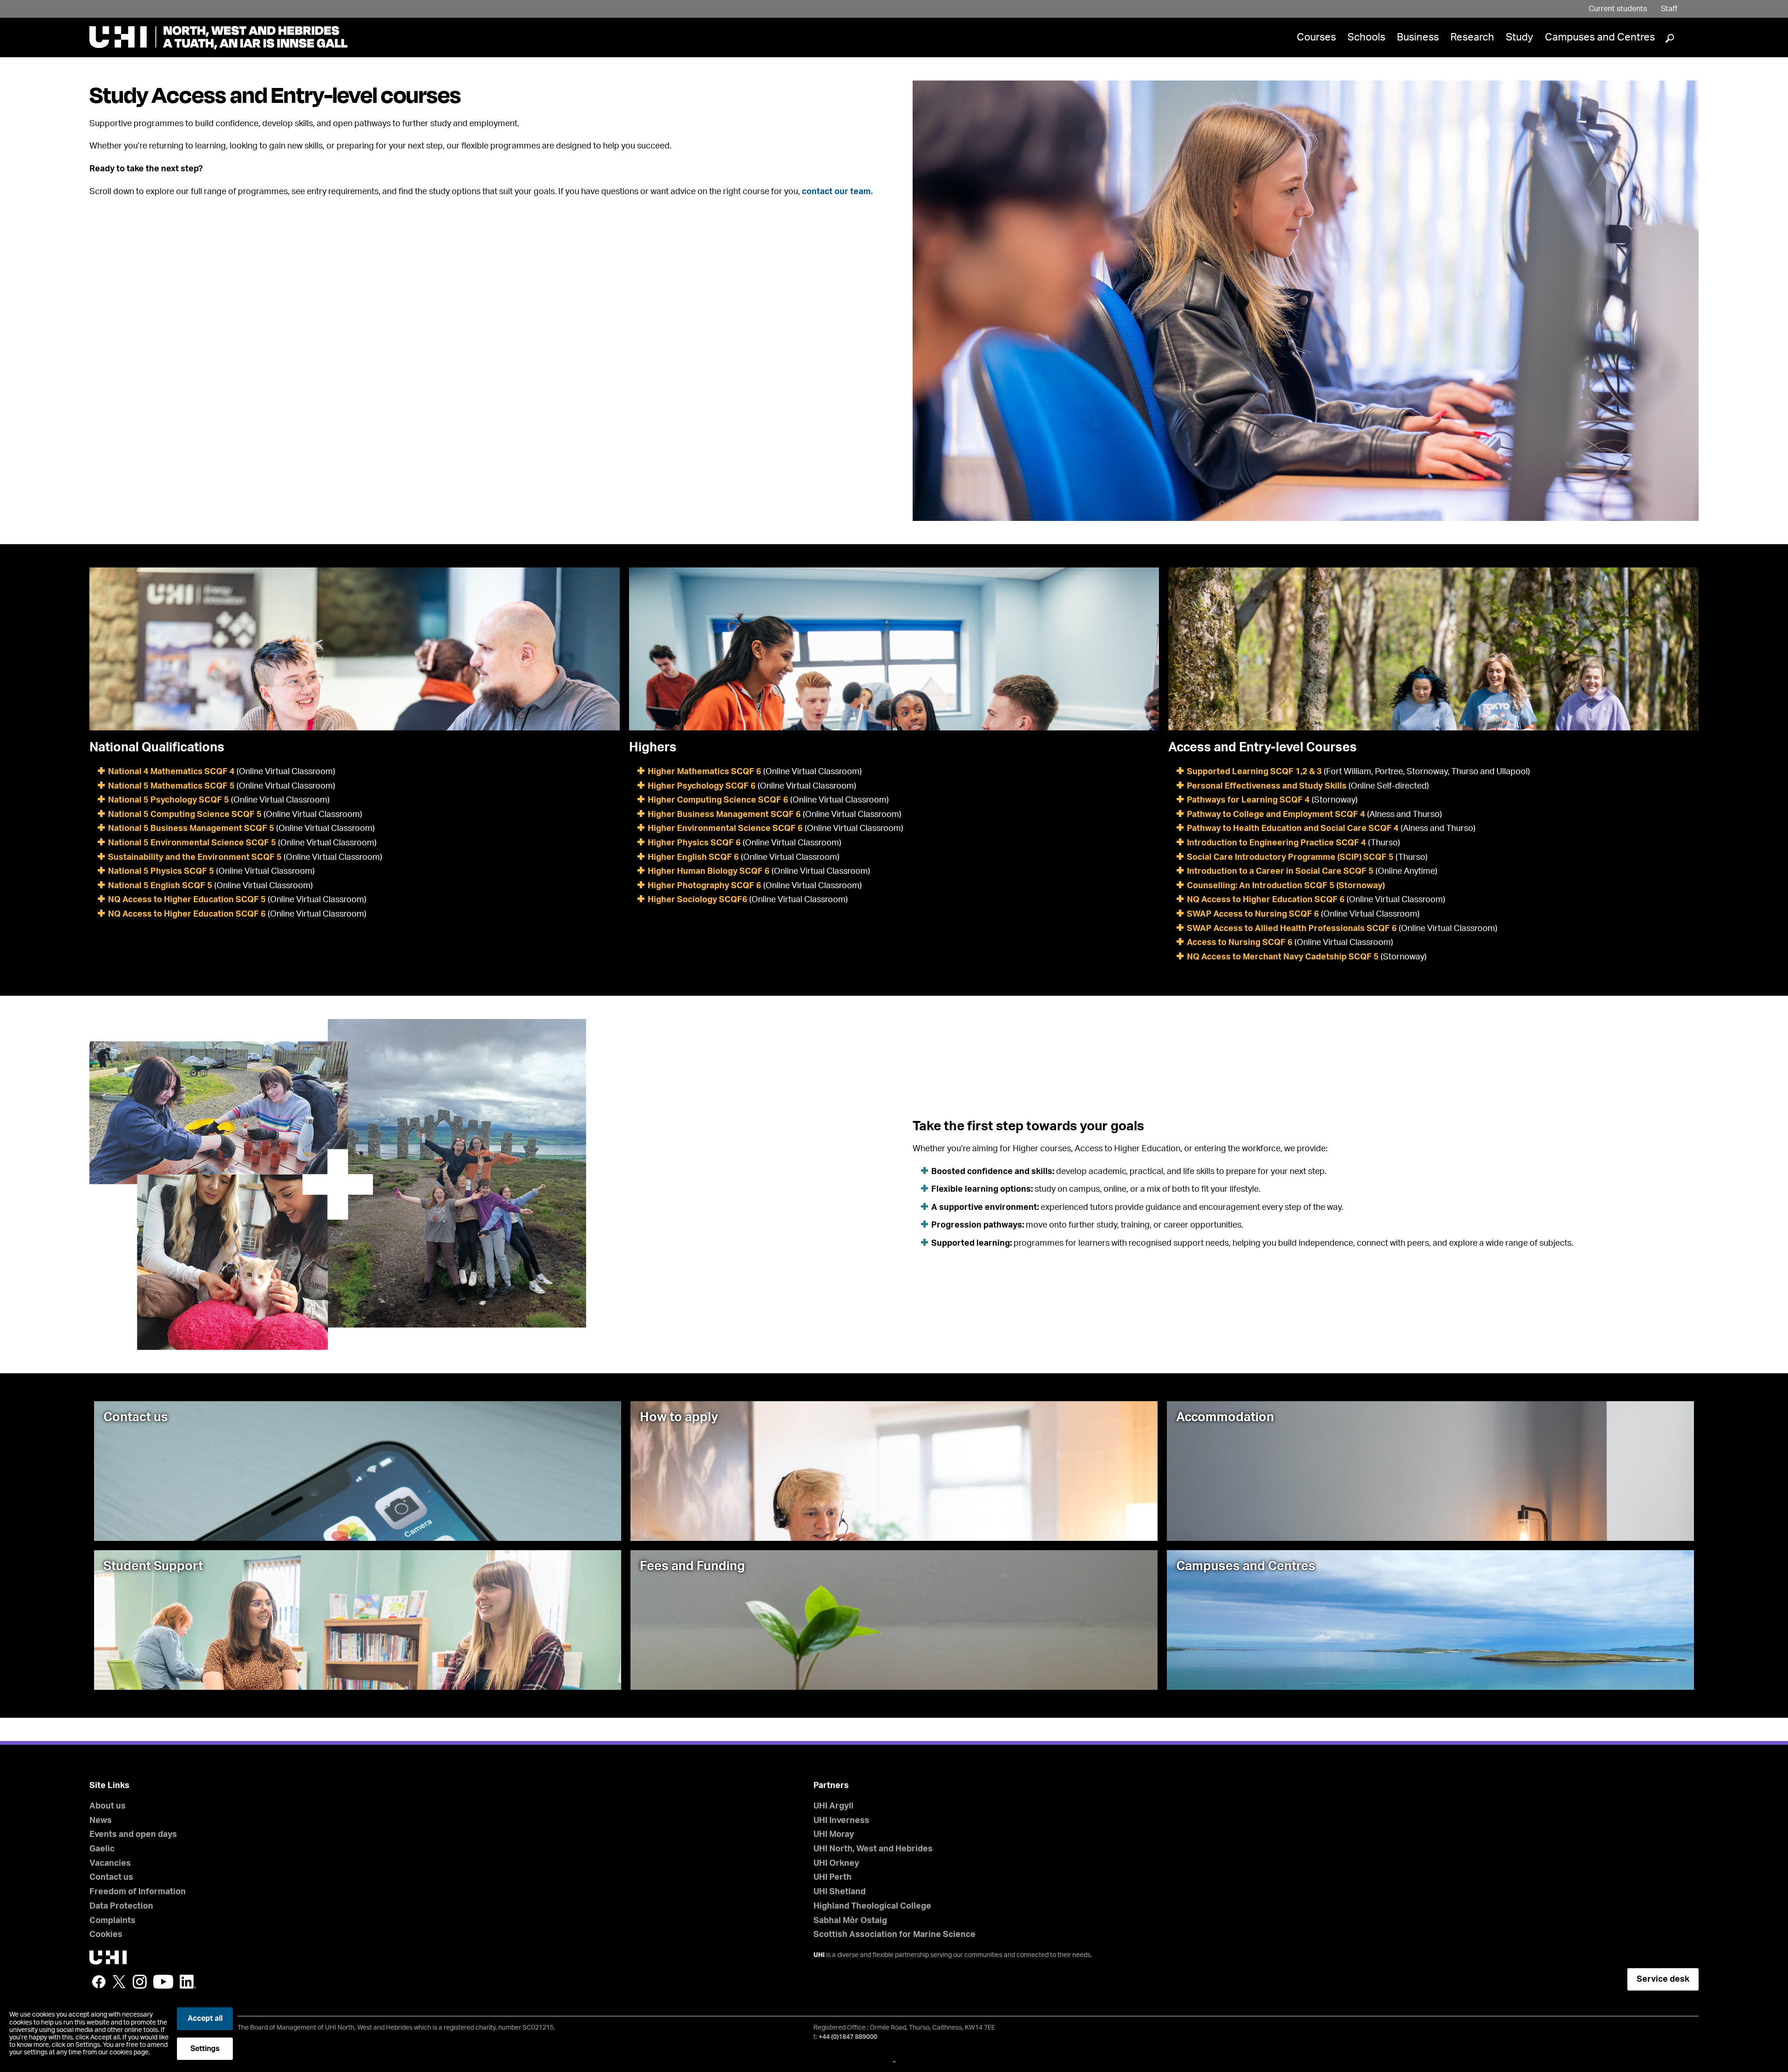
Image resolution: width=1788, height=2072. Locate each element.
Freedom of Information (138, 1892)
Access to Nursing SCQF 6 (1240, 943)
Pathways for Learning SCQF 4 (1248, 800)
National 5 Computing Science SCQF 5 (185, 815)
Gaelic (102, 1849)
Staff (1669, 9)
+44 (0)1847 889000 (848, 2037)
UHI (819, 1955)
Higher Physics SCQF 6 (694, 843)
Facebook (99, 1982)
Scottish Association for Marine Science (894, 1935)
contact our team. (837, 192)
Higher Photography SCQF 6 (704, 886)
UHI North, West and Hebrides (873, 1849)
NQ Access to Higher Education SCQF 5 (187, 900)
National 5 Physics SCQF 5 (161, 871)
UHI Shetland (840, 1892)
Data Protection (121, 1906)
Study (1520, 37)
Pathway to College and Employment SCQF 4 (1276, 815)
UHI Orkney (836, 1863)
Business (1418, 37)
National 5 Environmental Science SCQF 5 (192, 843)
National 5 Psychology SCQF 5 (169, 800)
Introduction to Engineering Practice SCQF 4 (1277, 843)
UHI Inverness (841, 1821)
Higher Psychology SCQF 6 (702, 786)
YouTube (163, 1982)
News (101, 1821)
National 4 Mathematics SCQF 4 (171, 772)
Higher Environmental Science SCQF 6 (725, 829)
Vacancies (110, 1863)
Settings (205, 2049)
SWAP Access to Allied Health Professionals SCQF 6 (1292, 929)
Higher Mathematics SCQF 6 (704, 772)
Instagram (140, 1982)
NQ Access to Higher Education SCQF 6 (187, 914)
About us (108, 1806)
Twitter (119, 1982)
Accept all (205, 2018)
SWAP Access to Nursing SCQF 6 (1253, 914)
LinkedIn (188, 1982)
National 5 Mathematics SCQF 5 (171, 786)
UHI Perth (833, 1877)
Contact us (111, 1877)
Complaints (112, 1921)
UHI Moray (834, 1835)
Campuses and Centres (1600, 37)
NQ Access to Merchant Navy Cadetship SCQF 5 (1283, 957)
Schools (1366, 37)
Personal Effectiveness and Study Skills (1267, 786)
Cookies (106, 1935)
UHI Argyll (833, 1806)
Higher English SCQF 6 (693, 857)
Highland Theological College (872, 1906)
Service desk (1663, 1979)
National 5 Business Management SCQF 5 (191, 829)
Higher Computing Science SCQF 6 (718, 800)
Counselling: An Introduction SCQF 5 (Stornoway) (1286, 886)
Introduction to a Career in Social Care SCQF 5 (1281, 871)
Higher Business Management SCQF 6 (724, 815)
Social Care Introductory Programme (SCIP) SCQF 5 (1290, 857)
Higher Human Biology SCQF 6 (710, 871)
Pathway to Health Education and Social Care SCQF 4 (1293, 829)
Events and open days (133, 1835)
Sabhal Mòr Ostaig (850, 1921)
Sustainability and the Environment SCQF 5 (196, 857)
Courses (1316, 37)
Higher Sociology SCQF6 (698, 900)
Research (1472, 37)
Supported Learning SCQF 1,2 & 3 (1254, 772)
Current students (1618, 9)
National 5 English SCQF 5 (160, 886)
